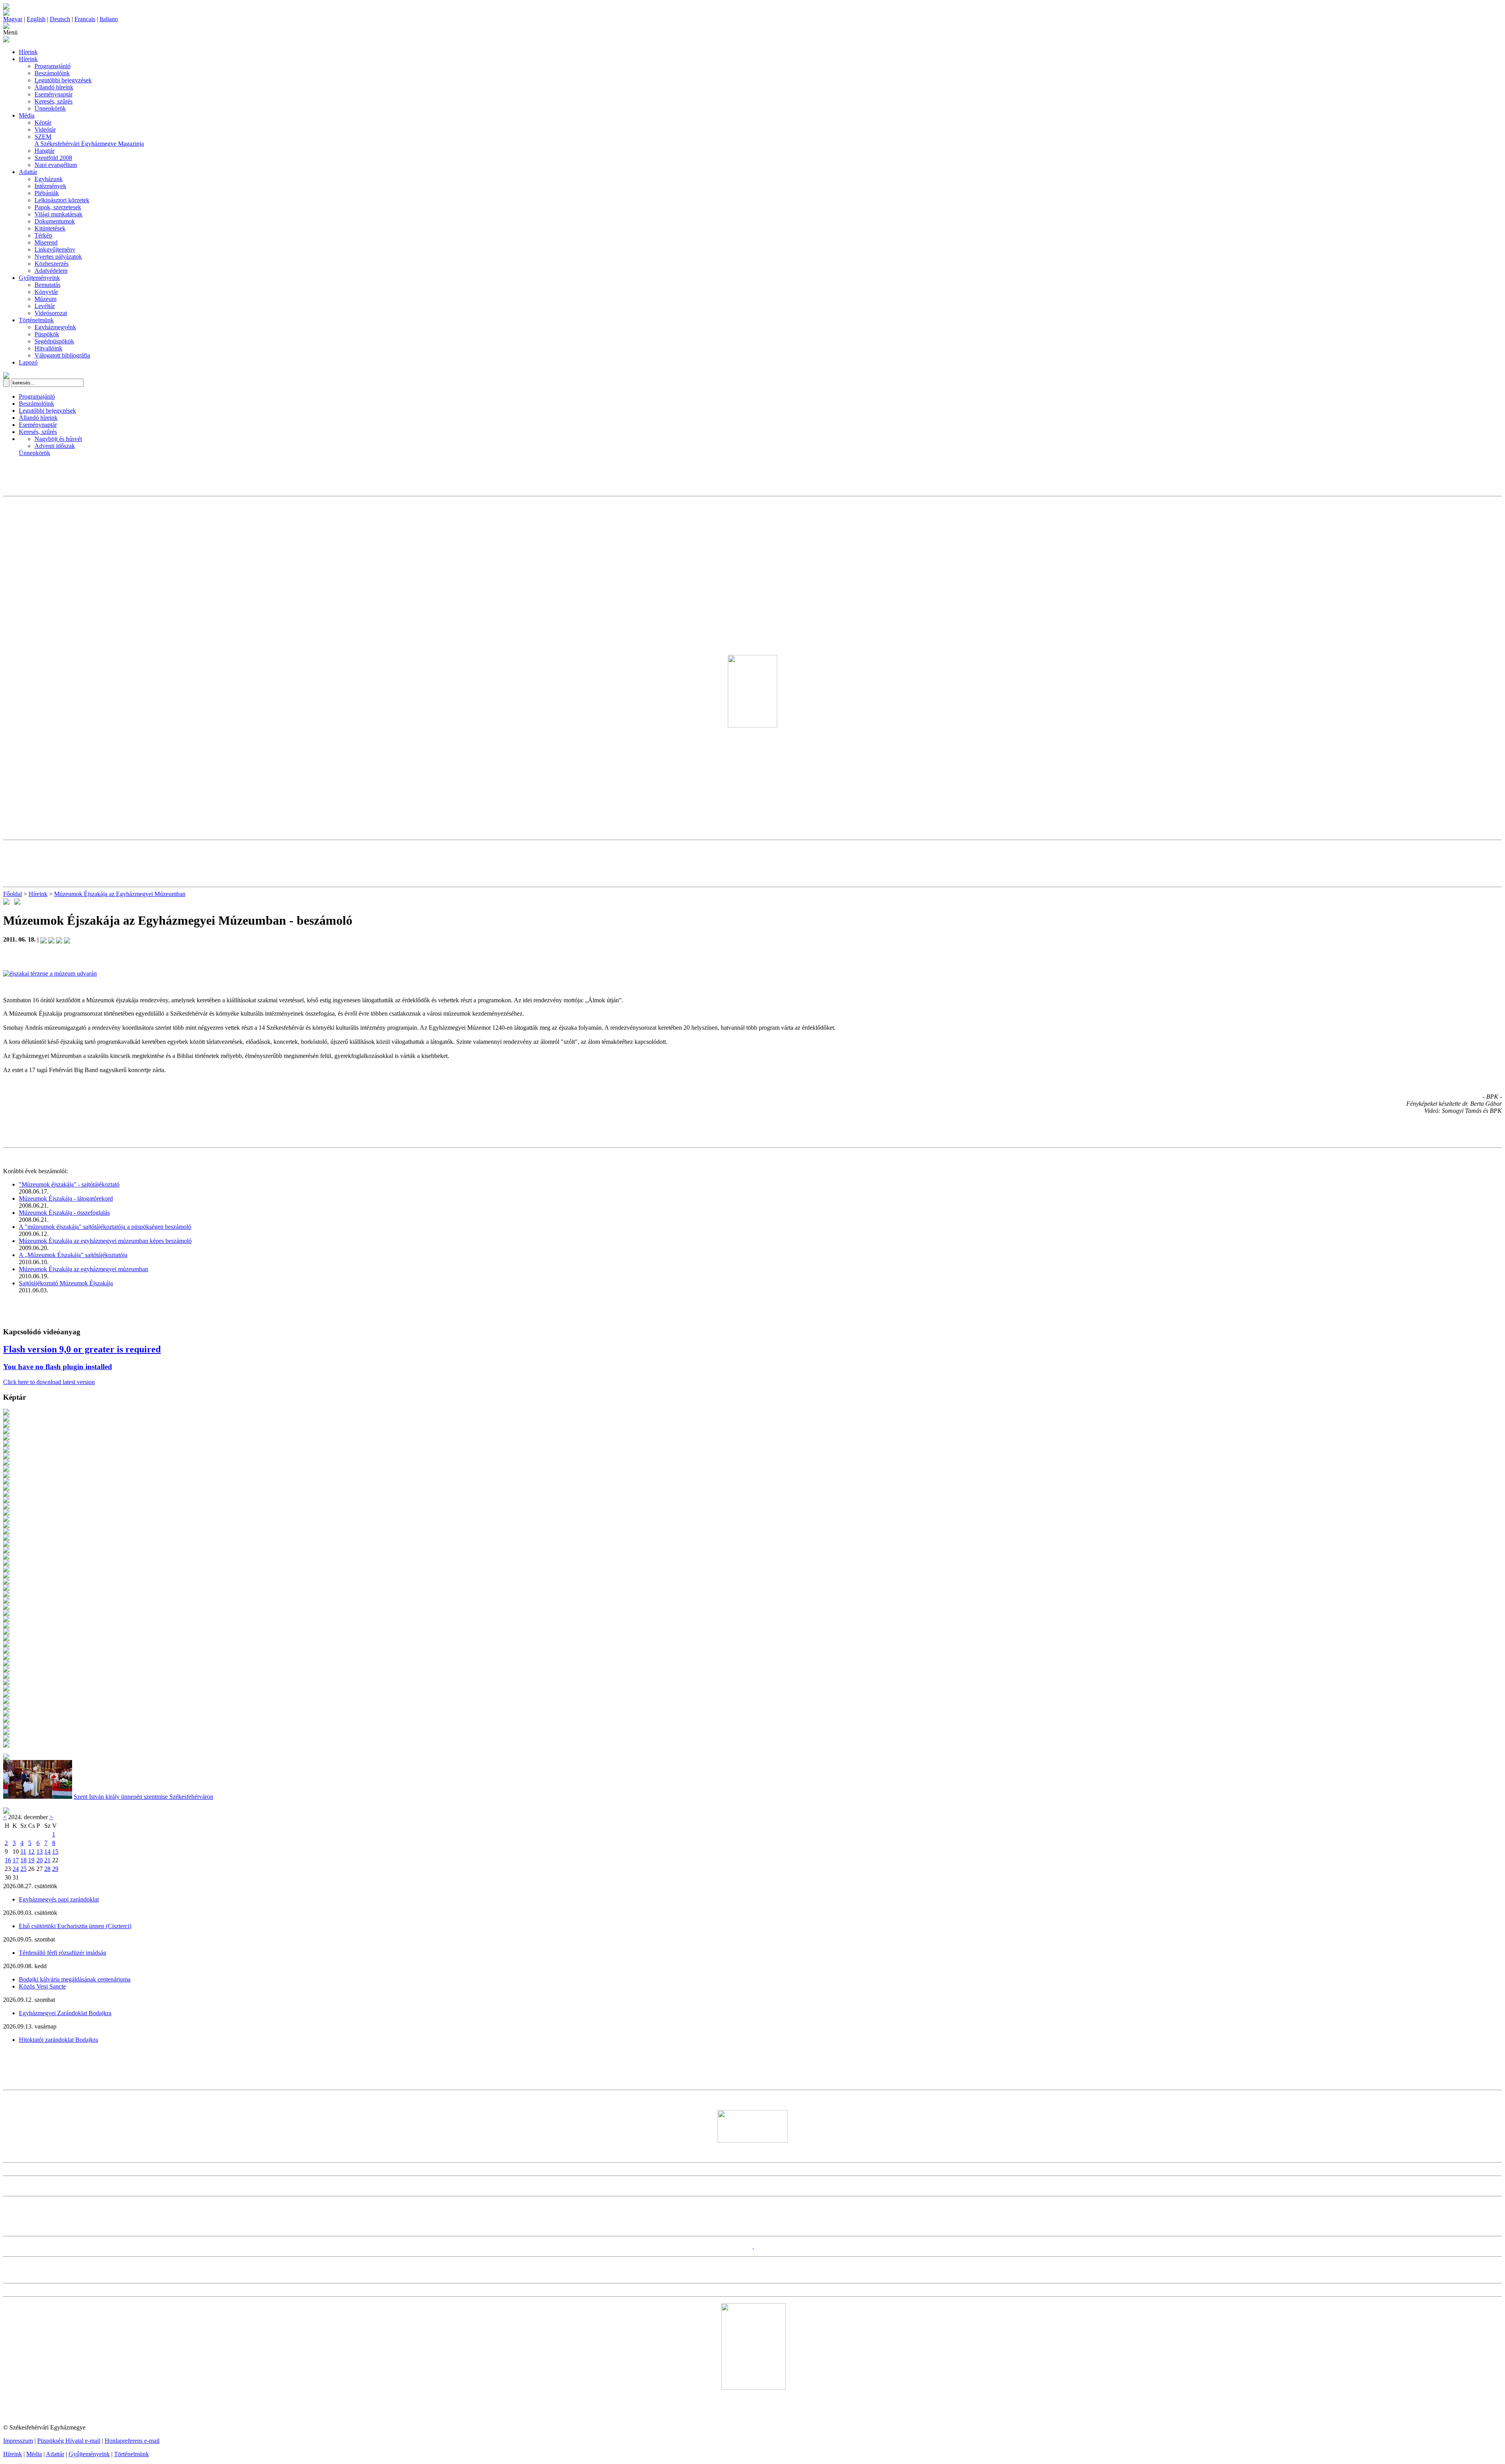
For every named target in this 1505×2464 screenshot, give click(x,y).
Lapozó (28, 362)
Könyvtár (46, 292)
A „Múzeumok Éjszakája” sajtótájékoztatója (73, 1255)
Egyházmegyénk (55, 327)
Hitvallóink (48, 348)
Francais (85, 19)
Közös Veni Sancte (42, 1986)
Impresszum (18, 2441)
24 (16, 1869)
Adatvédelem (51, 271)
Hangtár (44, 151)
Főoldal (13, 894)
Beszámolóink (52, 73)
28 (47, 1869)
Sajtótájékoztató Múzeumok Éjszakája (66, 1283)
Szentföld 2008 (53, 158)
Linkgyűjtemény (55, 249)
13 (40, 1852)
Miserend (46, 242)
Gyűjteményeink (39, 278)
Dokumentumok (55, 221)
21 (47, 1860)
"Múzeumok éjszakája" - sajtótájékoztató (69, 1184)
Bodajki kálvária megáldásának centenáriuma (75, 1979)
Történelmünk (36, 320)
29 (55, 1869)
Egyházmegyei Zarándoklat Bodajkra (65, 2013)
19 (31, 1860)
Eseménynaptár (53, 94)
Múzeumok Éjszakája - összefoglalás (64, 1213)
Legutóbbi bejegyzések (63, 80)
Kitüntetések (50, 228)
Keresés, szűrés (53, 101)
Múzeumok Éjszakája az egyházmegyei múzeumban (83, 1269)
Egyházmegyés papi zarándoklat (59, 1899)
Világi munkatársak (58, 214)
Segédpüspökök (54, 341)
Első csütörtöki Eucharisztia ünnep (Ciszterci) (75, 1926)
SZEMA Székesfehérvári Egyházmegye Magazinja (89, 140)
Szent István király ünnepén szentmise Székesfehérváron (143, 1797)
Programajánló (53, 66)
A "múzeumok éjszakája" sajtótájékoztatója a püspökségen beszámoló (105, 1227)
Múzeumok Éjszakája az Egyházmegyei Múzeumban (120, 894)
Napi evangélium (56, 165)
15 (55, 1852)
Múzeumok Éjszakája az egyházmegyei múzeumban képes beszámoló (105, 1241)
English (36, 19)
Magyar (13, 19)
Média (27, 115)
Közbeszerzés (52, 264)
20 (40, 1860)
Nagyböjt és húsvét (58, 439)
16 (8, 1860)
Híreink (28, 52)
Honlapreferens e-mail (132, 2441)
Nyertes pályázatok (58, 257)
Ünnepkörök (50, 108)
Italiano (109, 19)
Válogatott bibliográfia (62, 355)
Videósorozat (51, 313)
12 (31, 1852)
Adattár (28, 172)
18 (24, 1860)
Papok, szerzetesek (58, 207)
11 (23, 1852)
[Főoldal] (6, 14)
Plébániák (47, 193)
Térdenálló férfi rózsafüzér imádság (63, 1953)
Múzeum (45, 299)
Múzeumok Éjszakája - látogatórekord (66, 1198)
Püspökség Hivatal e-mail (69, 2441)
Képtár (43, 122)
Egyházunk (49, 179)
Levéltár (45, 306)
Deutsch (60, 19)
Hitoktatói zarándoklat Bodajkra (58, 2040)
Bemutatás (47, 285)
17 (16, 1860)
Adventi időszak (55, 446)
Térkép (43, 235)
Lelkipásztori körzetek (62, 200)
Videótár (45, 130)
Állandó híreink (54, 87)
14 (47, 1852)
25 (24, 1869)
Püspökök (47, 334)
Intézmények (50, 186)
